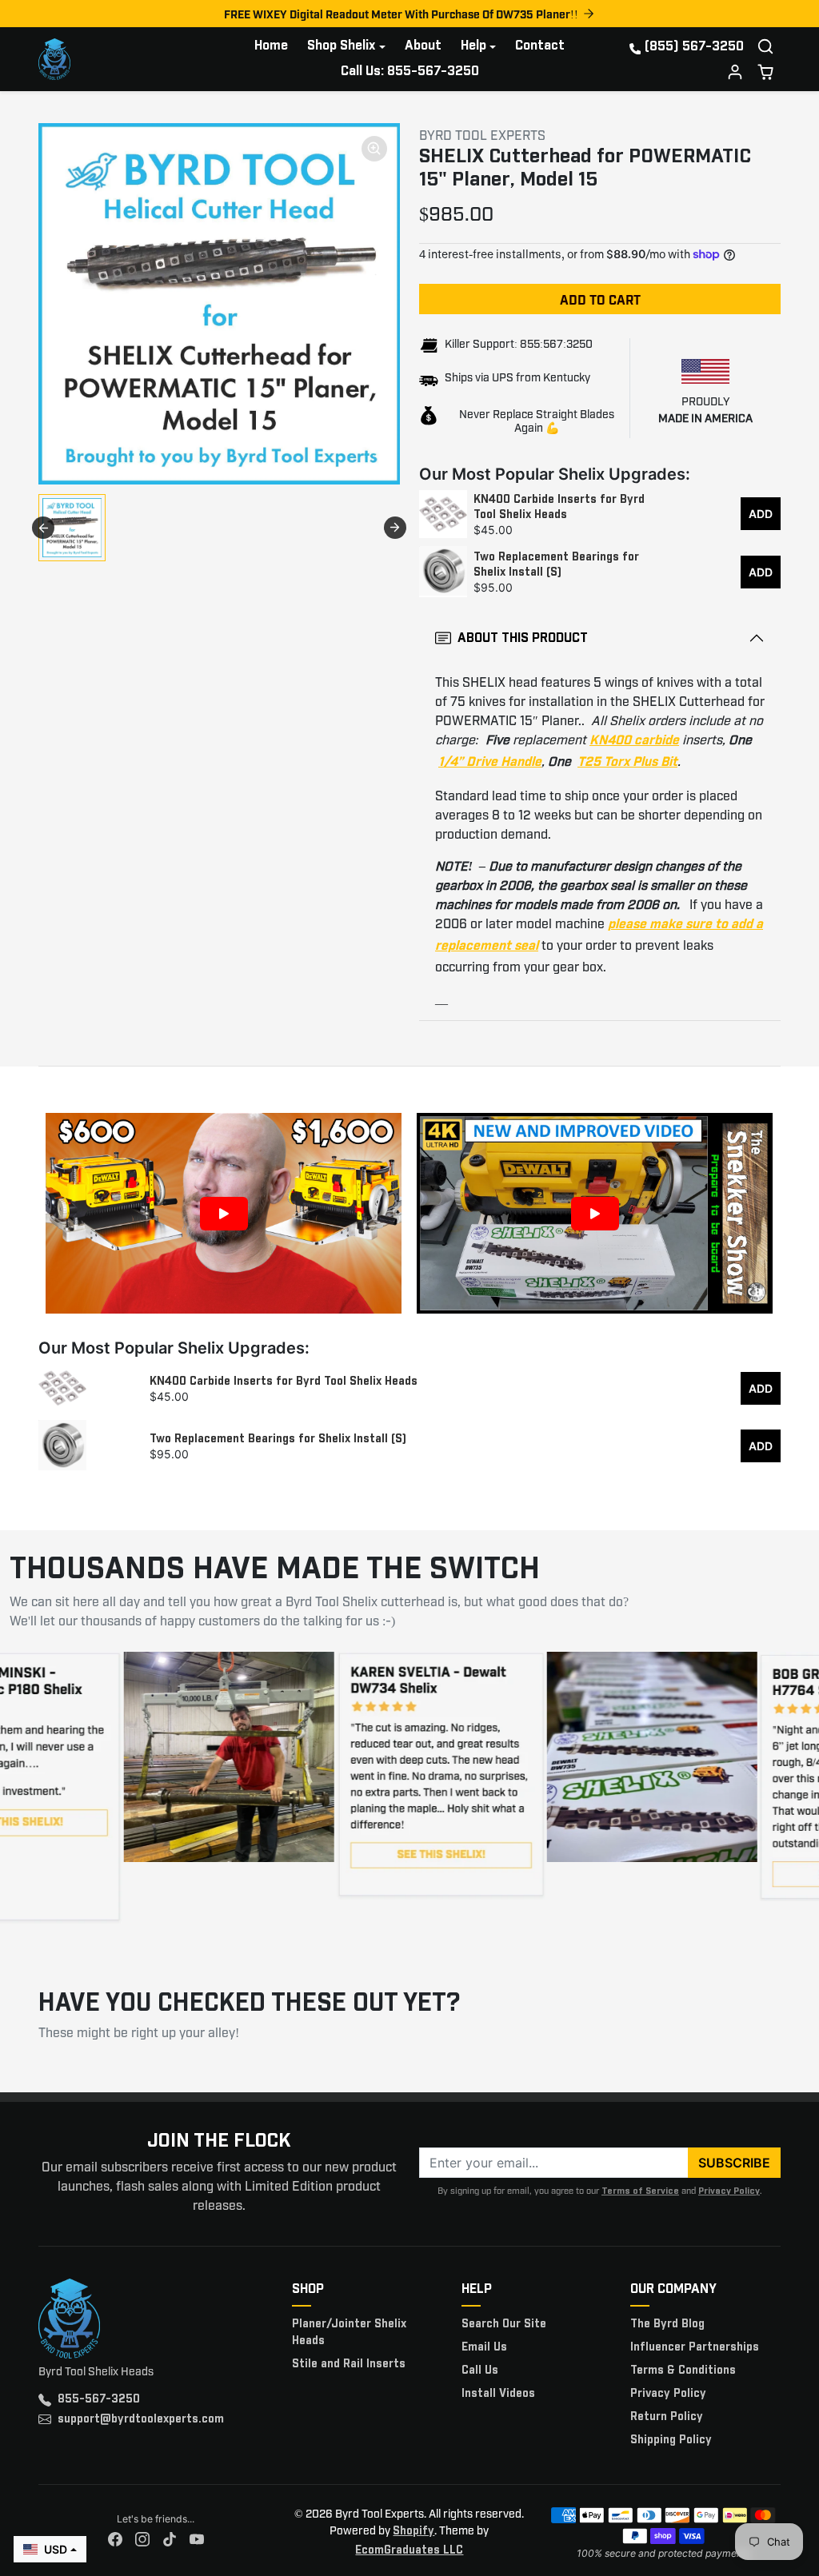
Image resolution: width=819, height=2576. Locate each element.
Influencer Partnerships (695, 2347)
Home (271, 46)
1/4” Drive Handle (490, 762)
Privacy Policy (729, 2191)
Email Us (484, 2347)
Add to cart (600, 299)
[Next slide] (395, 528)
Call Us (480, 2371)
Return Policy (667, 2417)
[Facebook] (115, 2540)
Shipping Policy (671, 2440)
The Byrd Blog (667, 2324)
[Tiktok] (170, 2540)
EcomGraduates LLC (409, 2550)
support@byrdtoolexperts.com (141, 2419)
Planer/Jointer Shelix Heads (349, 2333)
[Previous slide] (43, 528)
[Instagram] (142, 2540)
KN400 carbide (634, 741)
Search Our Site (504, 2324)
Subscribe (734, 2163)
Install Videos (498, 2394)
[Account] (735, 72)
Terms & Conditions (683, 2371)
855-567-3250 (99, 2399)
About (423, 46)
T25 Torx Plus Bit (627, 762)
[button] (765, 46)
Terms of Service (640, 2191)
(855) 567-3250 (694, 47)
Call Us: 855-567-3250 (410, 72)
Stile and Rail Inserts (349, 2364)
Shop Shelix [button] (341, 46)
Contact (540, 46)
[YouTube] (197, 2540)
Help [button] (473, 46)
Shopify (413, 2531)
